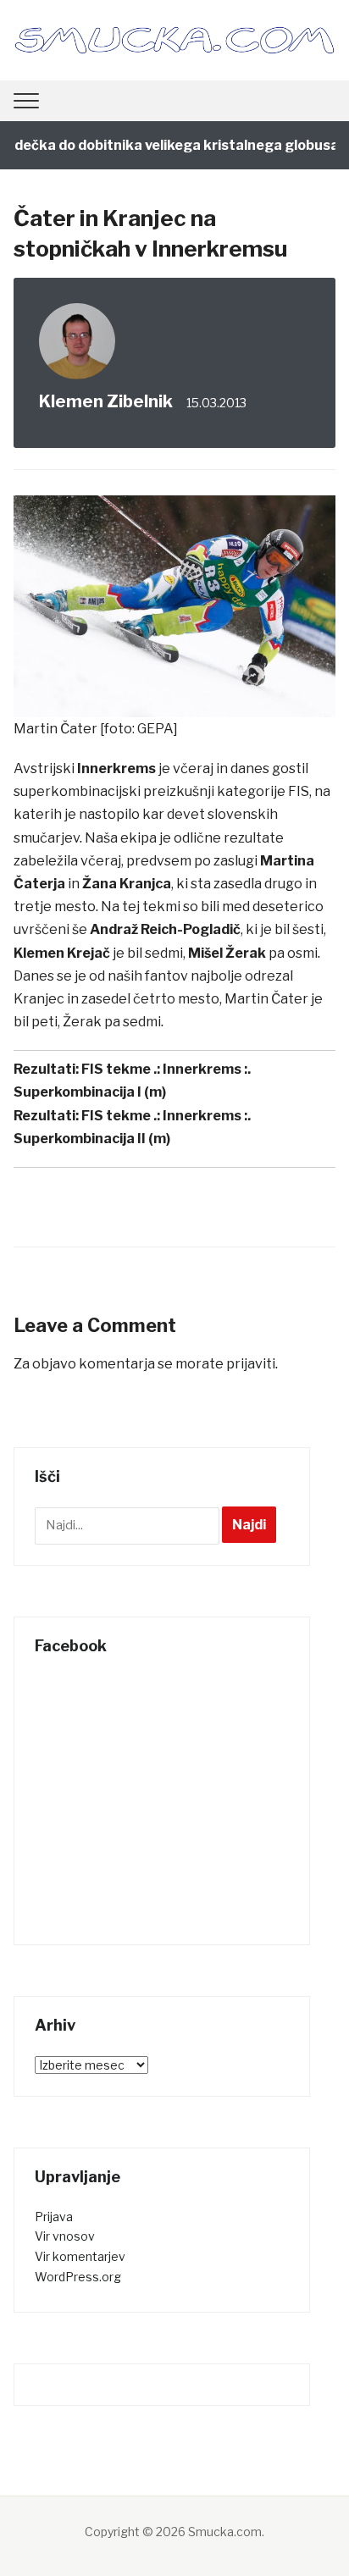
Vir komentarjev (80, 2256)
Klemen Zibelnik (106, 401)
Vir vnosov (65, 2236)
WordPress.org (78, 2277)
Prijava (54, 2217)
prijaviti (251, 1364)
